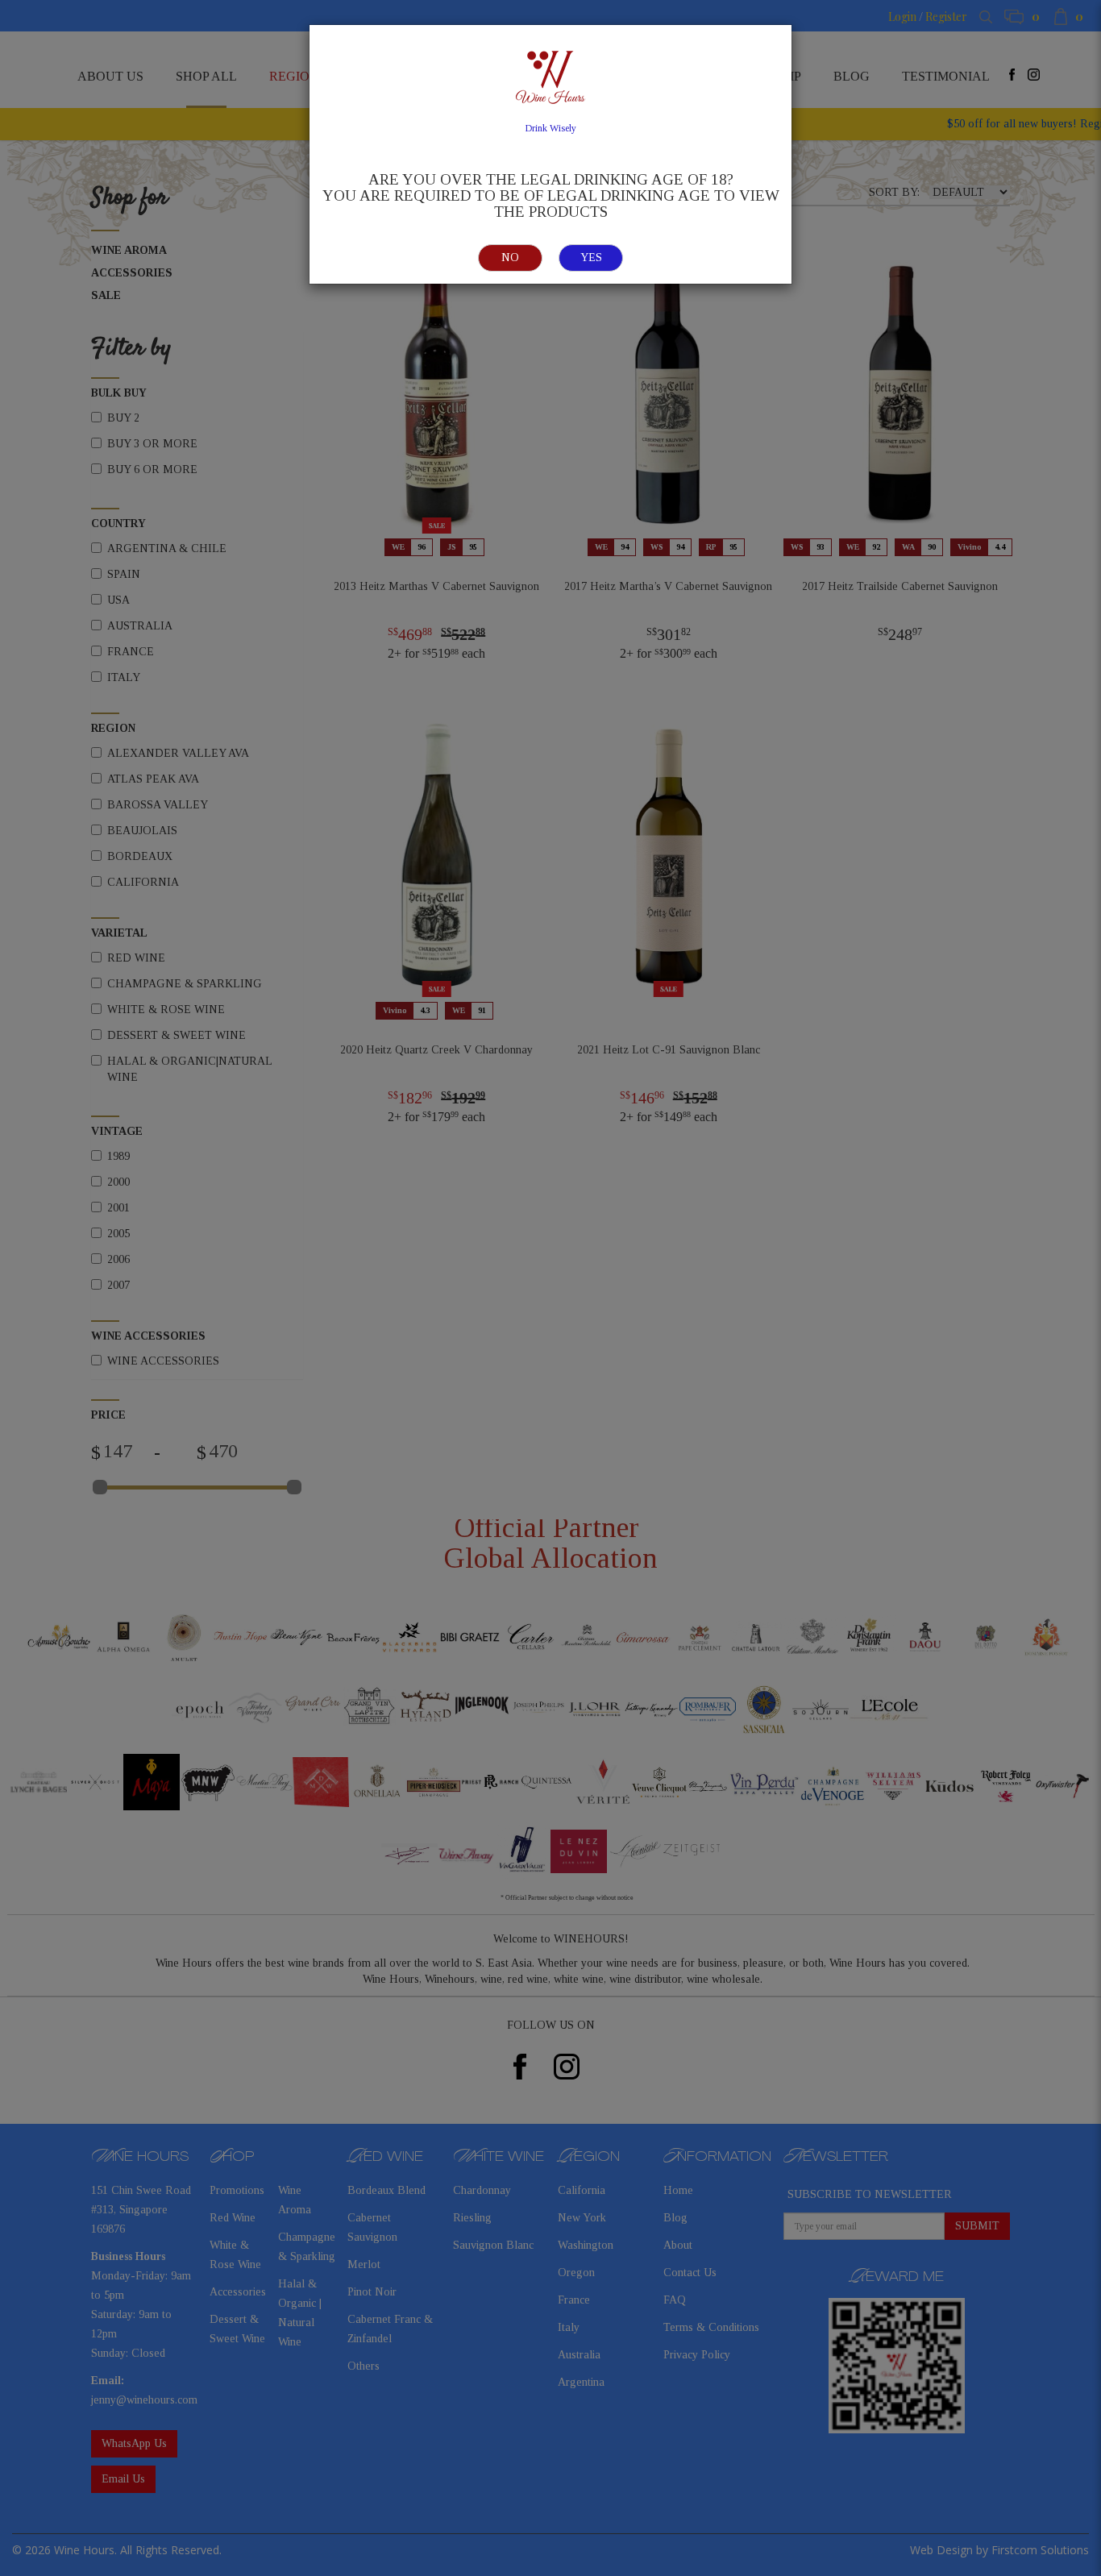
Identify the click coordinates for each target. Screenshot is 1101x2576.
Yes (591, 258)
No (510, 258)
